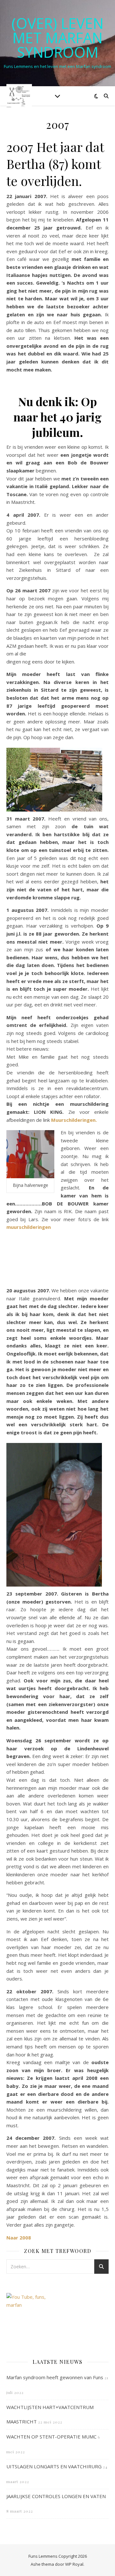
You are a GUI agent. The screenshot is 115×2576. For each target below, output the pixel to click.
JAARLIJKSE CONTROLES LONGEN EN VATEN (56, 2496)
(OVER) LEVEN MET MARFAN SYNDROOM (57, 38)
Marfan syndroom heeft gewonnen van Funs (55, 2377)
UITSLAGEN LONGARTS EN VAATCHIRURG (54, 2466)
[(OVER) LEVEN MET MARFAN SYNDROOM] (19, 96)
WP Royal (74, 2564)
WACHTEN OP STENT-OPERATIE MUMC (51, 2437)
